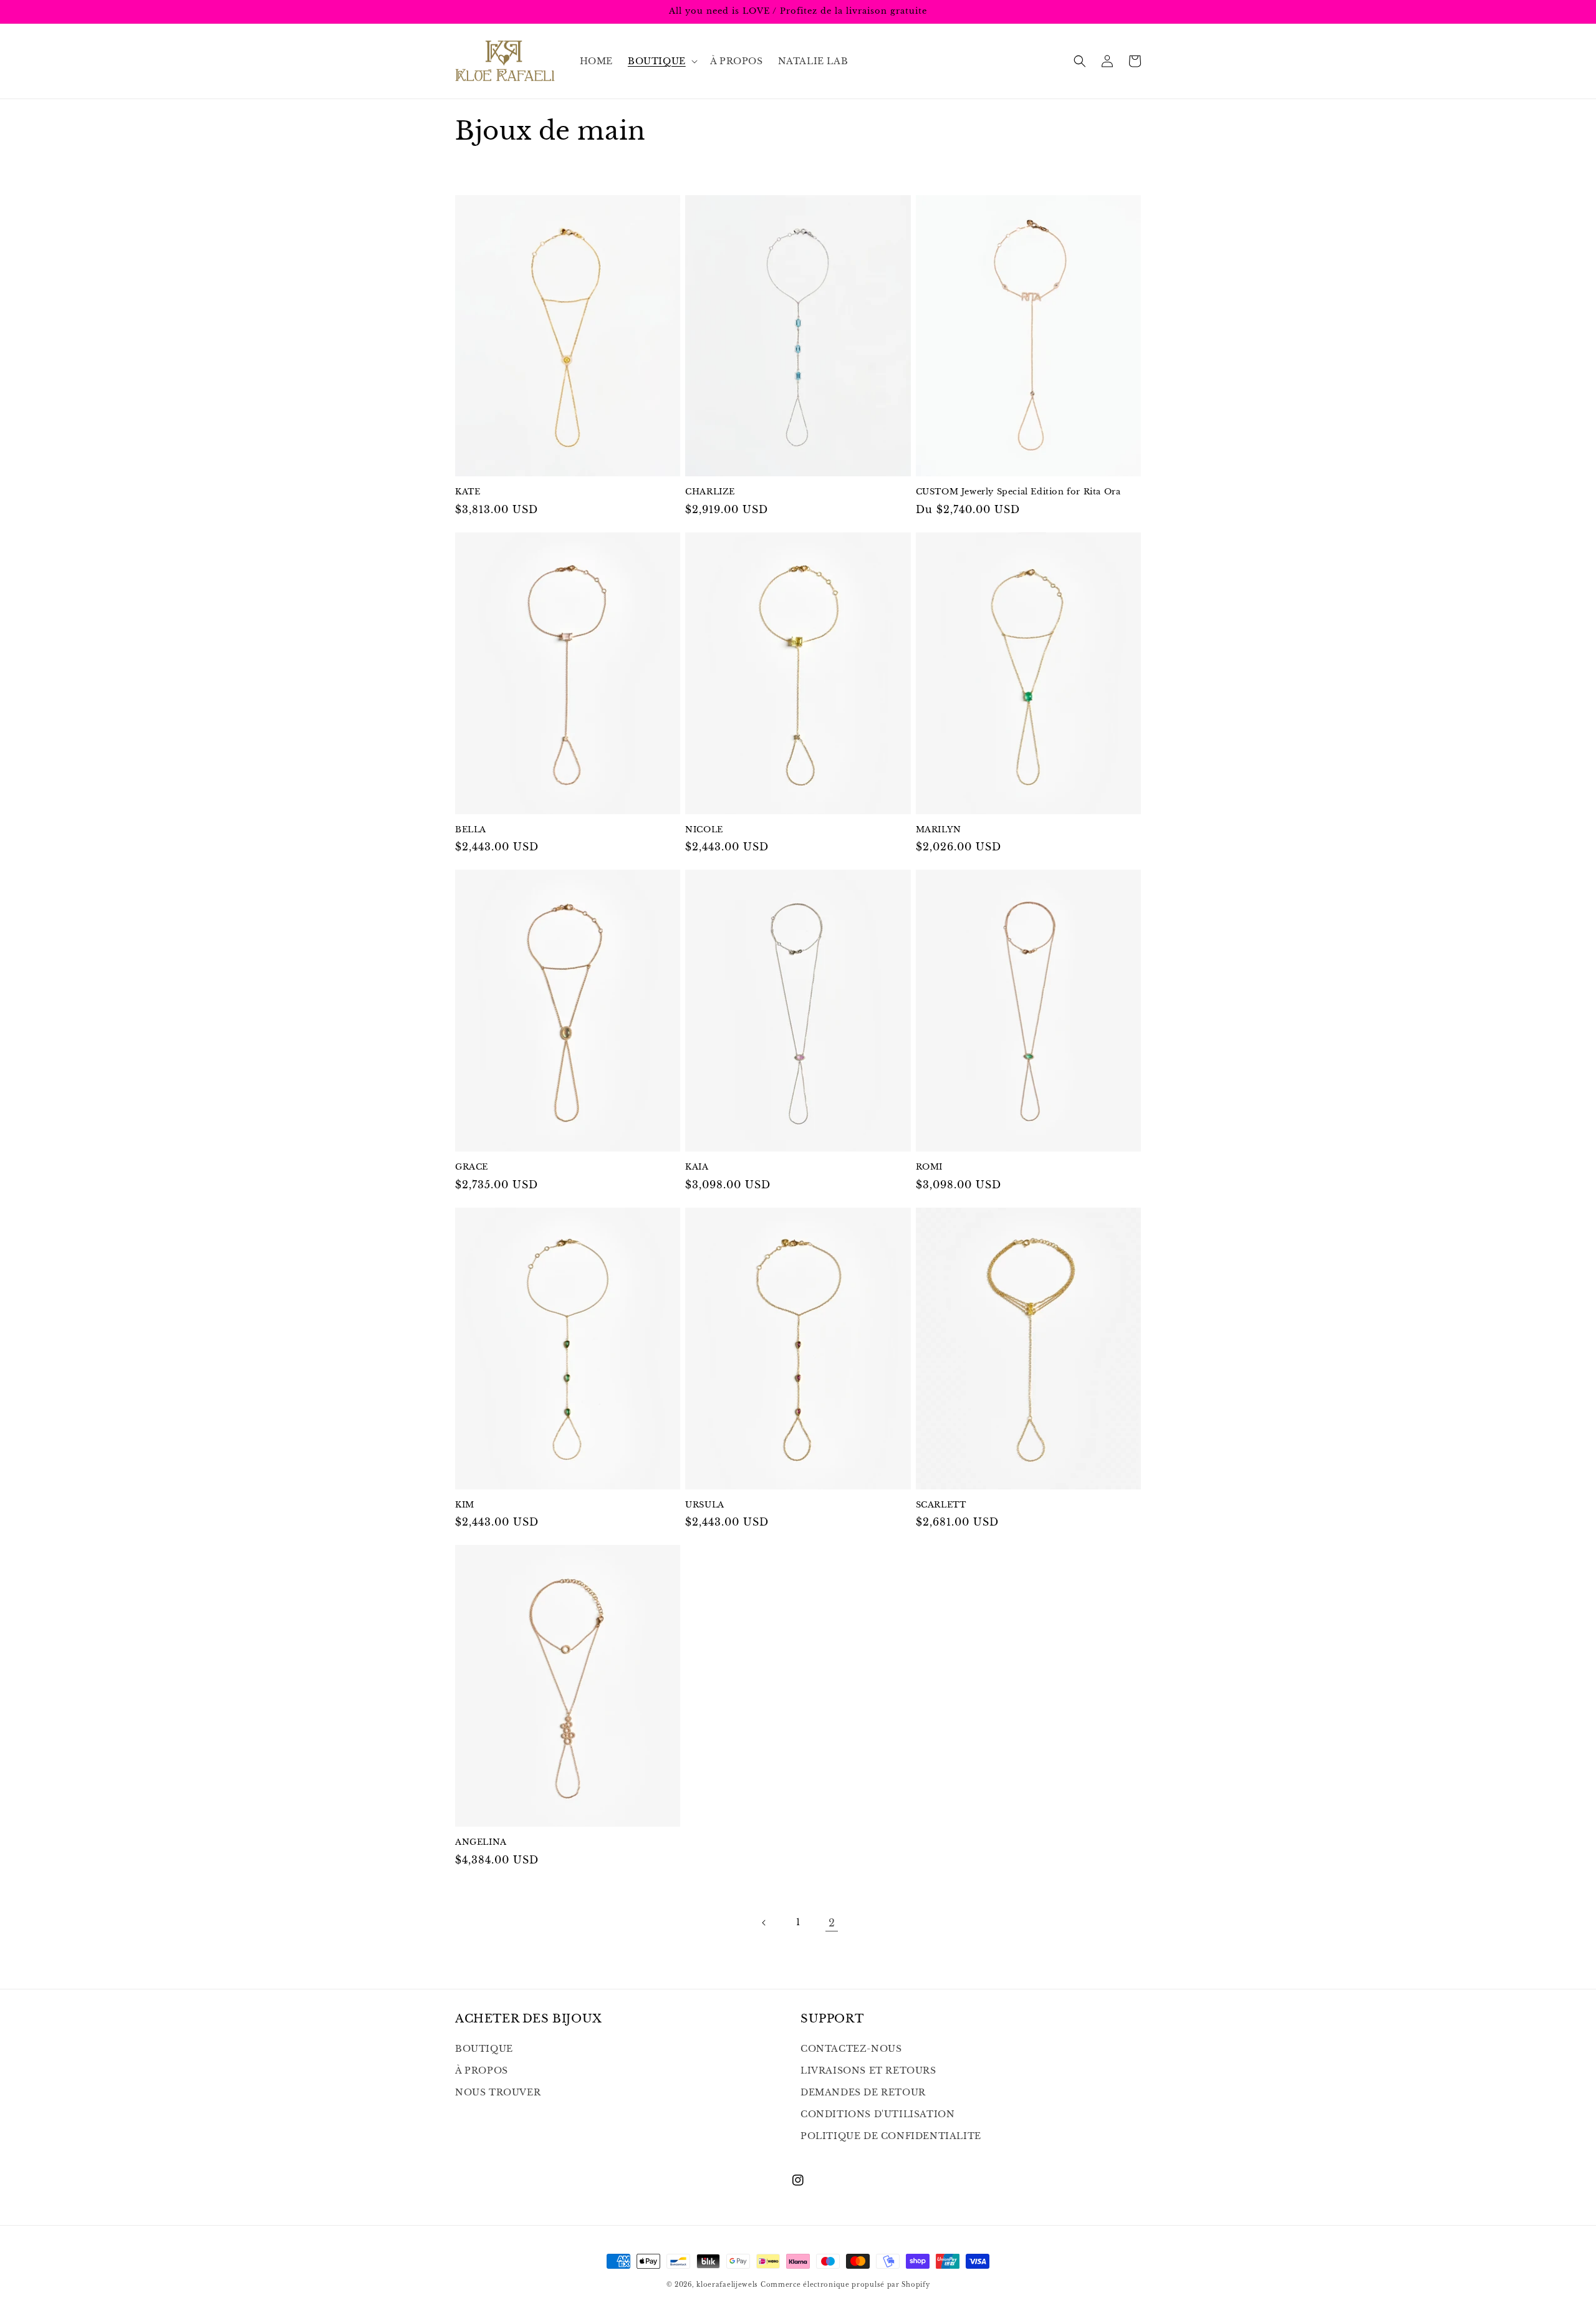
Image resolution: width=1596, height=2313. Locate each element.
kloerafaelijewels (727, 2285)
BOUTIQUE (484, 2049)
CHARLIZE (710, 492)
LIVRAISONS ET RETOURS (868, 2070)
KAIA (697, 1167)
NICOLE (704, 830)
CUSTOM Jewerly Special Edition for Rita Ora (1018, 492)
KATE (468, 492)
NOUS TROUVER (498, 2092)
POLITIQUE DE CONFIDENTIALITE (891, 2136)
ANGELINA (481, 1842)
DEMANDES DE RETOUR (863, 2092)
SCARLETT (941, 1505)
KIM (465, 1505)
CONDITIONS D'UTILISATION (877, 2114)
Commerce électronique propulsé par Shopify (845, 2285)
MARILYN (939, 830)
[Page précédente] (764, 1923)
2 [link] (832, 1923)
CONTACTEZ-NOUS (851, 2049)
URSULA (705, 1505)
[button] (661, 61)
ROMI (929, 1167)
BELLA (471, 830)
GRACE (472, 1167)
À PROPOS (482, 2070)
